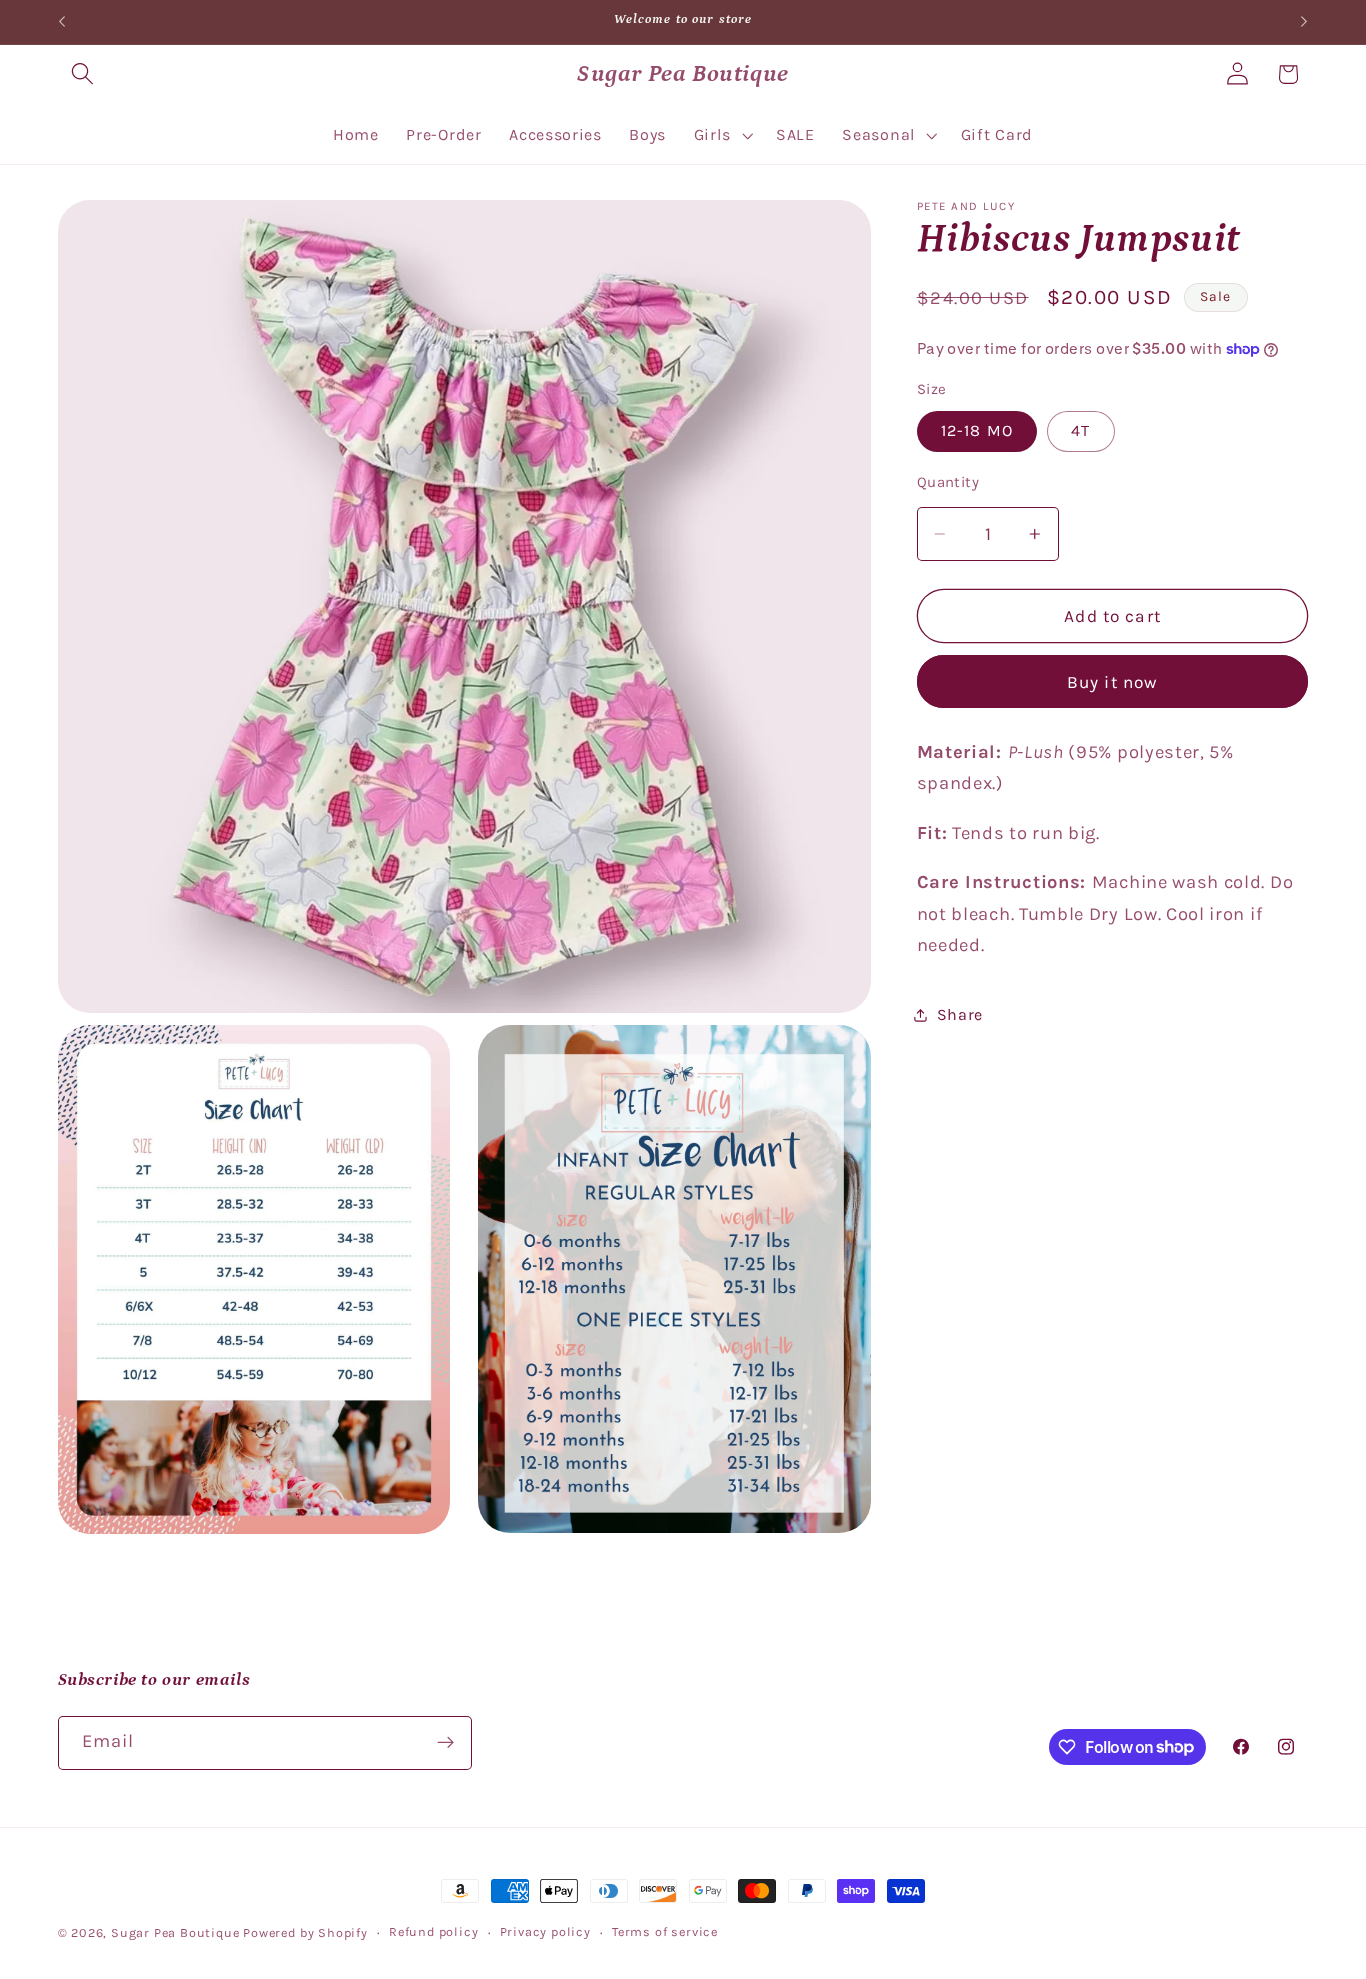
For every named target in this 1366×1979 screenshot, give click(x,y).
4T (1080, 430)
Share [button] (960, 1014)
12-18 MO (977, 430)
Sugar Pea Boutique (175, 1932)
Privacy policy (545, 1931)
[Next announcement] (1304, 22)
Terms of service (665, 1931)
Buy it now (1113, 682)
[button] (83, 74)
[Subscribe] (445, 1742)
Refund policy (433, 1931)
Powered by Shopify (305, 1932)
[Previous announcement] (62, 22)
